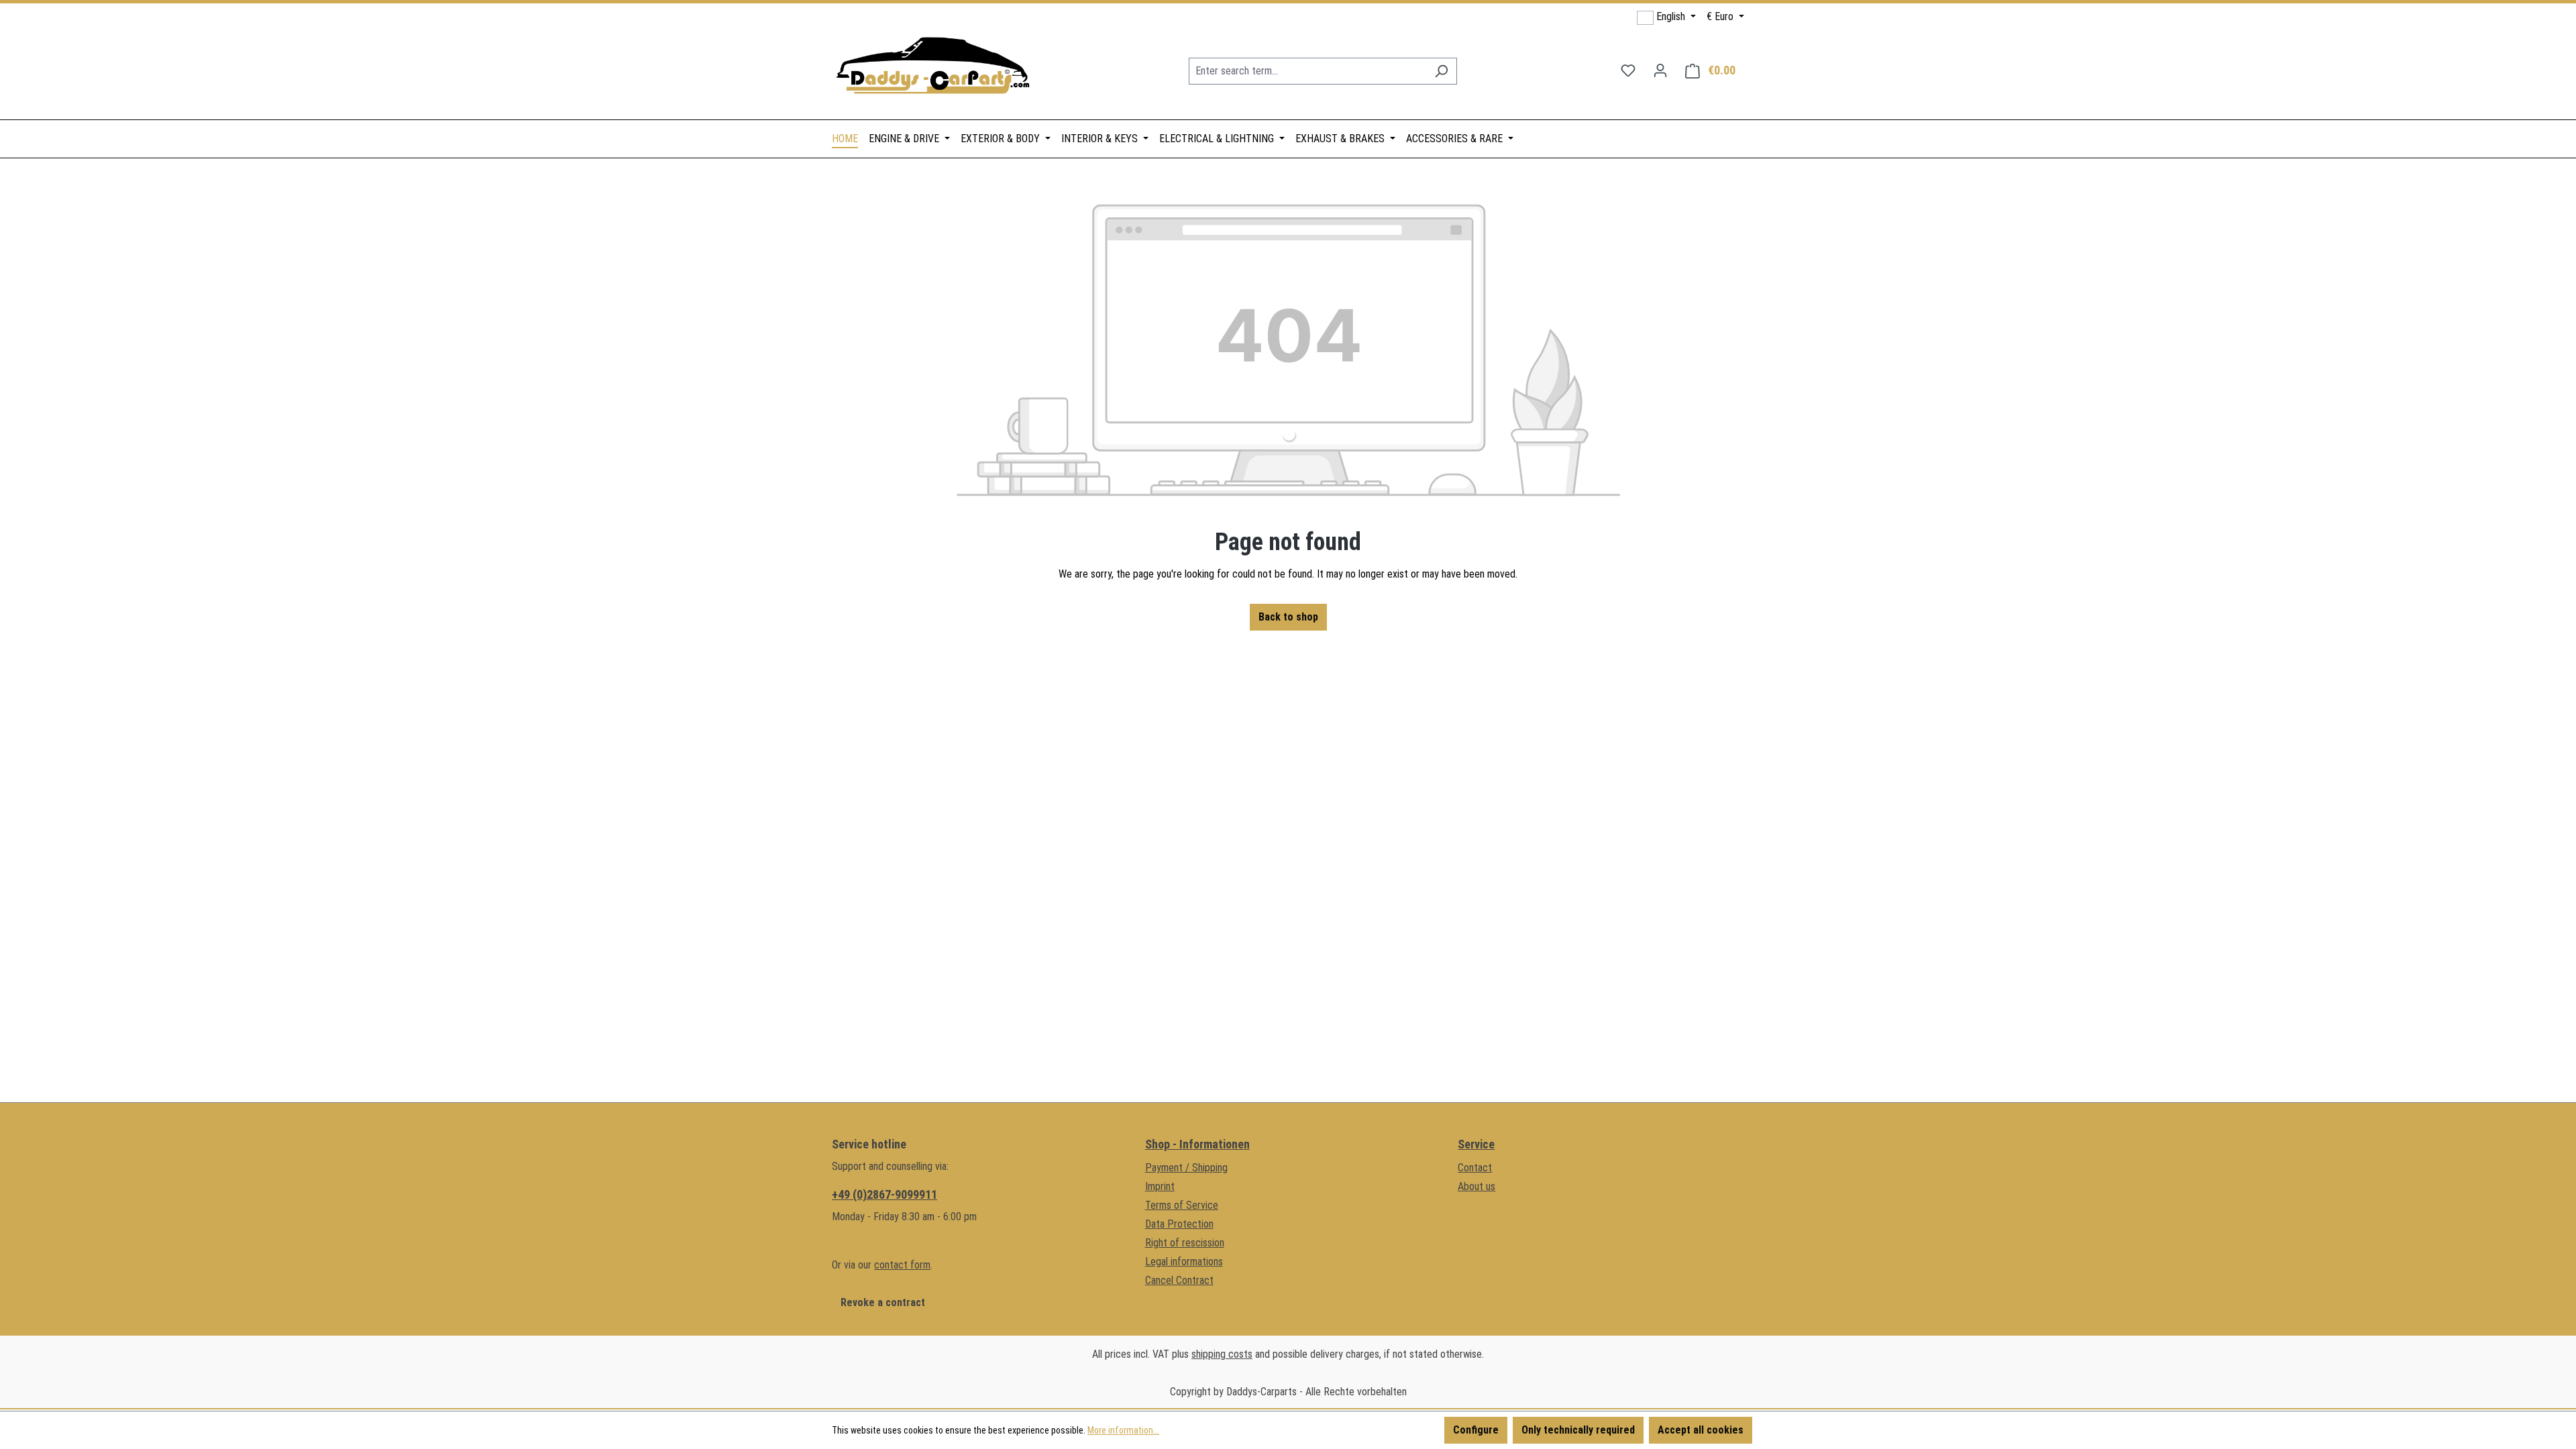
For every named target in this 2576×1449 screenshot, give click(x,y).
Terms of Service (1182, 1205)
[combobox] (1307, 71)
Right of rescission (1185, 1243)
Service (1476, 1144)
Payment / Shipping (1186, 1168)
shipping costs (1222, 1354)
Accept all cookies (1701, 1430)
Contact (1475, 1168)
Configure (1476, 1430)
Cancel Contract (1179, 1280)
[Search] (1441, 71)
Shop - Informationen (1197, 1144)
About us (1477, 1186)
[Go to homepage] (932, 68)
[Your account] (1660, 70)
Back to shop (1288, 617)
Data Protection (1179, 1224)
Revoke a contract (883, 1302)
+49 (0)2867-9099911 (884, 1194)
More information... (1123, 1430)
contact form (902, 1265)
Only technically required (1578, 1430)
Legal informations (1184, 1262)
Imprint (1160, 1186)
